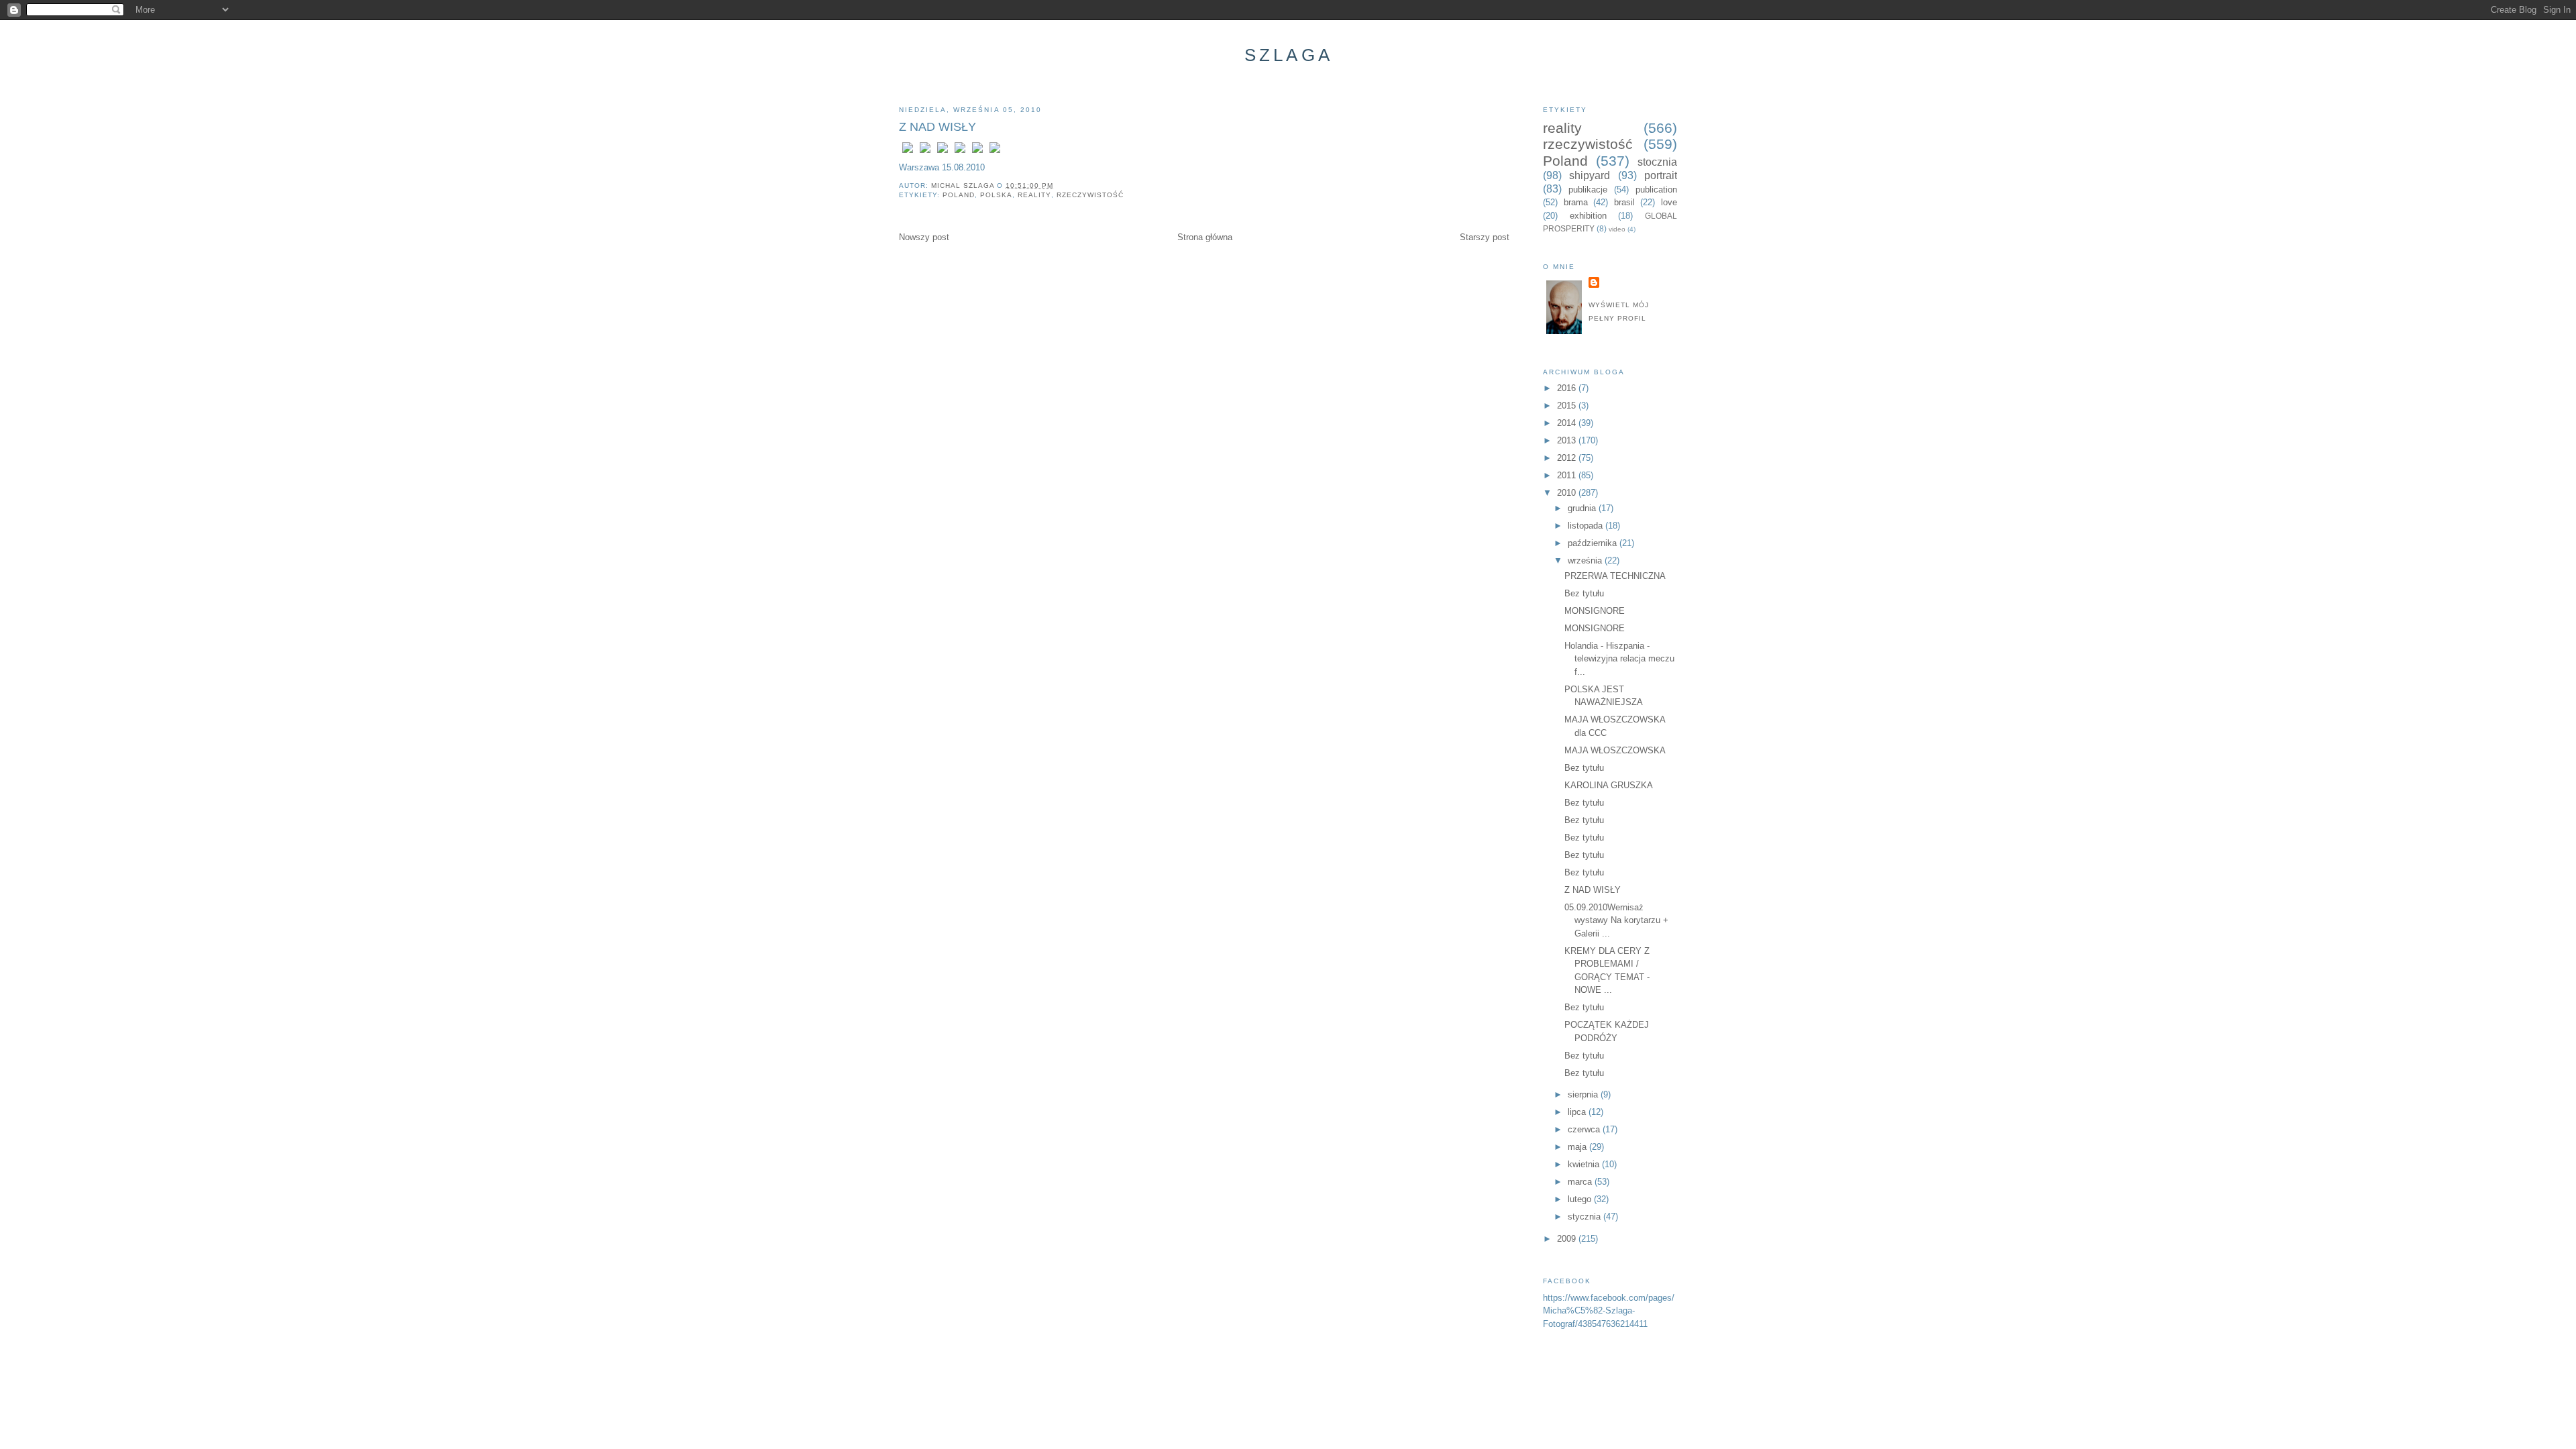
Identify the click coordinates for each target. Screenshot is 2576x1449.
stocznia (1657, 162)
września (1586, 560)
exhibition (1588, 216)
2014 (1568, 423)
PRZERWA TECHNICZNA (1615, 576)
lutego (1581, 1199)
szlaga (1289, 55)
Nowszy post (924, 237)
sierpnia (1584, 1094)
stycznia (1586, 1217)
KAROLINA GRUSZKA (1609, 785)
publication (1656, 190)
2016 (1568, 388)
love (1669, 202)
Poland (959, 195)
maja (1578, 1147)
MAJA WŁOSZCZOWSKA (1615, 750)
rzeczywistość (1090, 195)
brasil (1624, 202)
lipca (1578, 1112)
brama (1576, 202)
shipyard (1590, 175)
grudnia (1583, 508)
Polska (996, 195)
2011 (1568, 475)
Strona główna (1205, 237)
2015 (1568, 406)
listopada (1587, 526)
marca (1581, 1182)
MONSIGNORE (1595, 611)
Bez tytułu (1584, 593)
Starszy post (1485, 237)
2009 (1568, 1239)
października (1594, 543)
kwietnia (1585, 1164)
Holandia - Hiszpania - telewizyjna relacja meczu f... (1619, 659)
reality (1034, 195)
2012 (1568, 458)
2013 (1568, 440)
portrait (1661, 175)
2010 (1568, 493)
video (1617, 229)
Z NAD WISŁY (1593, 890)
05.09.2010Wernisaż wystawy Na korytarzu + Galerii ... (1616, 920)
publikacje (1588, 190)
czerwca (1585, 1129)
